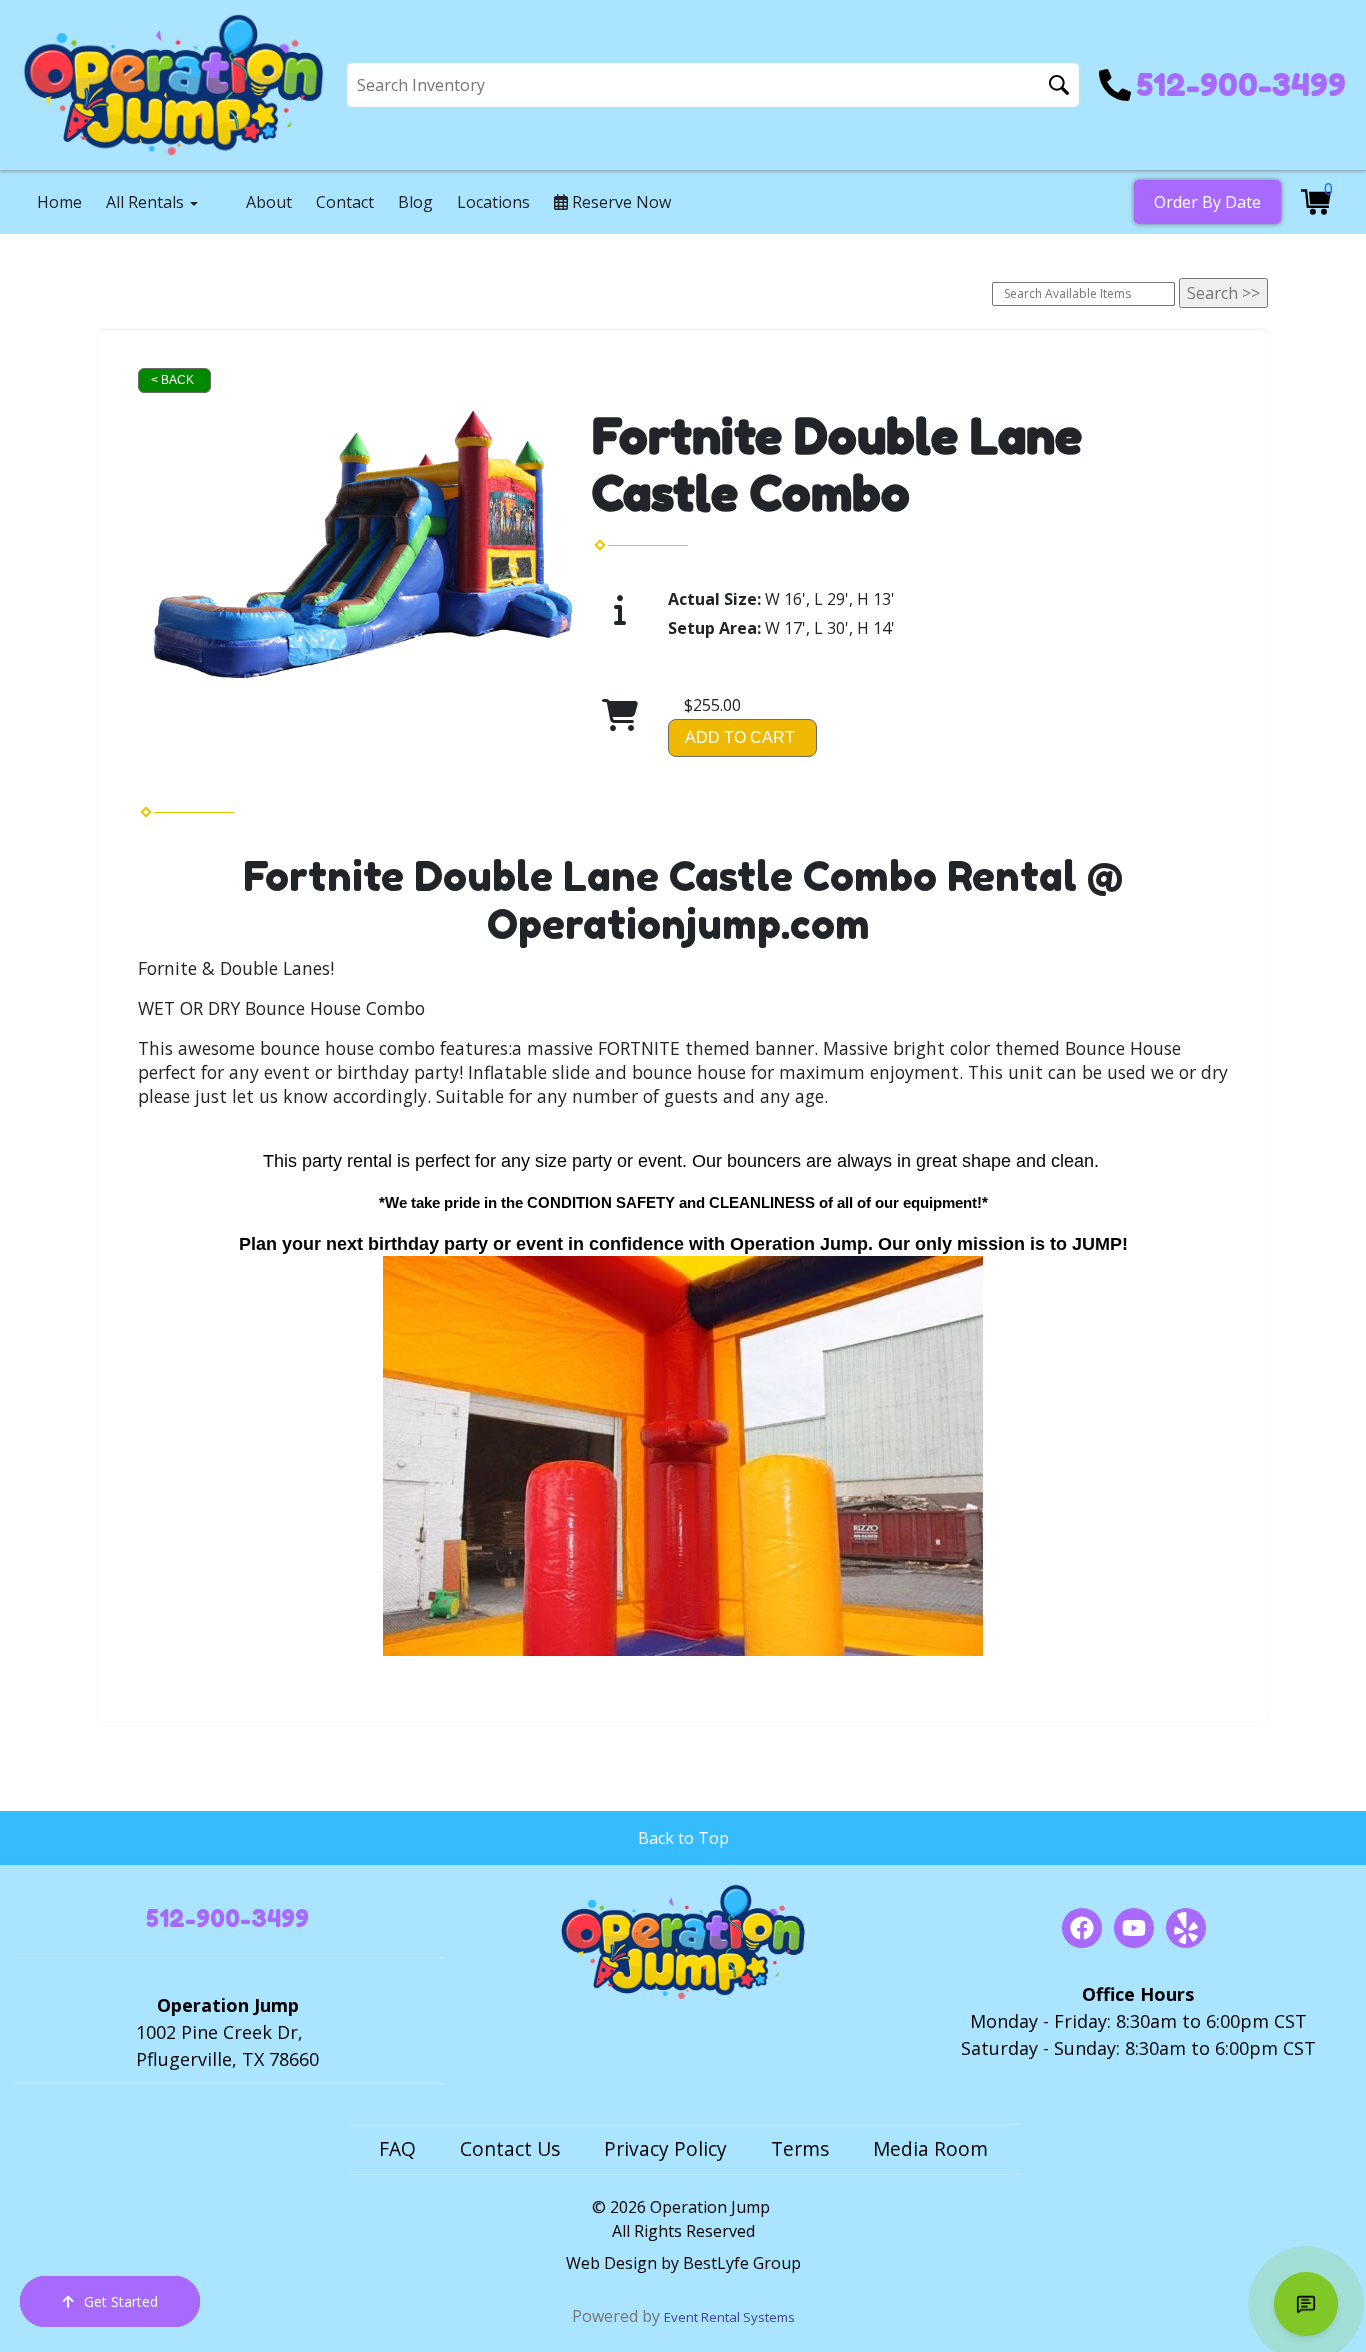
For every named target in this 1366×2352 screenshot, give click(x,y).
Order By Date (1207, 202)
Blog (415, 202)
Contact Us (510, 2148)
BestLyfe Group (742, 2263)
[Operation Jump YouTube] (1134, 1928)
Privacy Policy (665, 2148)
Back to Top (683, 1838)
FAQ (397, 2148)
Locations (493, 202)
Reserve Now (619, 202)
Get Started (121, 2301)
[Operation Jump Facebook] (1082, 1928)
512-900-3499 (227, 1918)
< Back (172, 380)
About (269, 202)
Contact (345, 202)
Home (59, 202)
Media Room (930, 2148)
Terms (800, 2148)
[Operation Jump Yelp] (1186, 1928)
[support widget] (1306, 2304)
